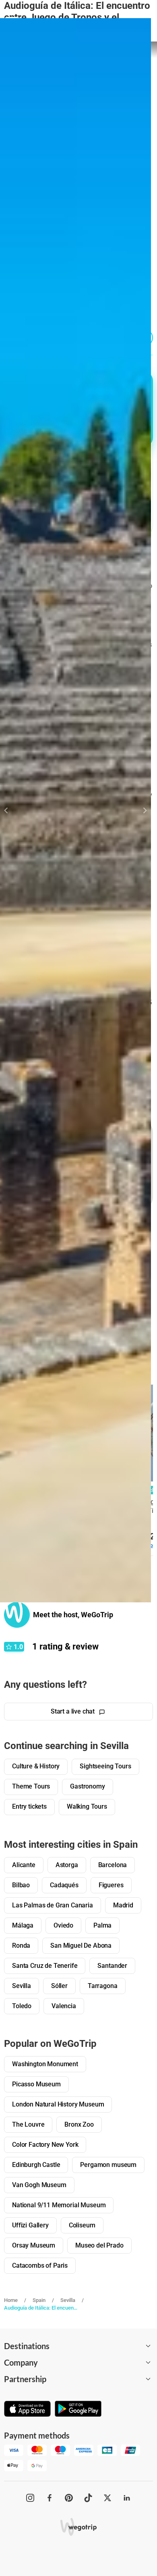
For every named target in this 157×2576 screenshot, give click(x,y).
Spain (39, 2300)
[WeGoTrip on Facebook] (50, 2498)
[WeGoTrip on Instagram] (30, 2498)
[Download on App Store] (27, 2410)
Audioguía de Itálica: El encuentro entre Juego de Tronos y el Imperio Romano (41, 2308)
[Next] (140, 810)
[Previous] (11, 810)
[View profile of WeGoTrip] (17, 1615)
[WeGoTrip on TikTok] (88, 2498)
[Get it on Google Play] (78, 2410)
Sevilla (68, 2300)
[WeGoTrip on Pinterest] (69, 2498)
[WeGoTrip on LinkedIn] (127, 2498)
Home (11, 2300)
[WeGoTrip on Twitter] (107, 2498)
